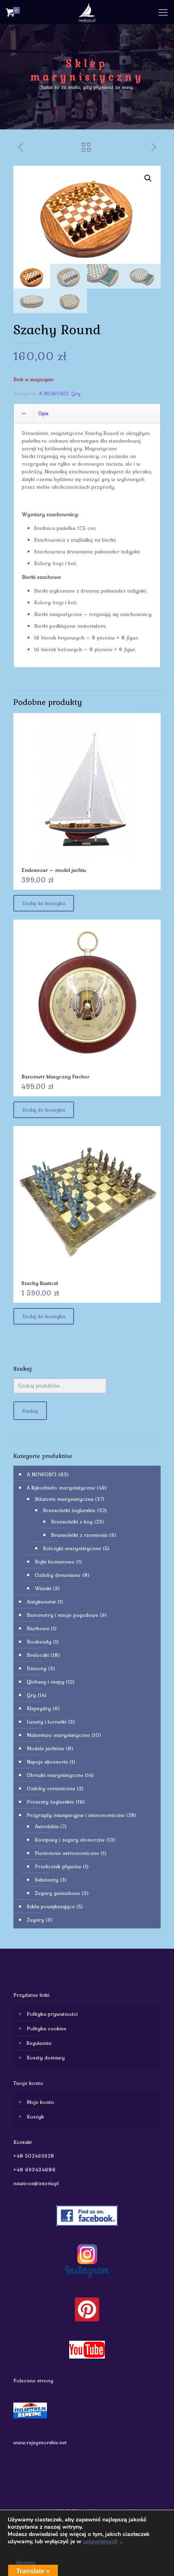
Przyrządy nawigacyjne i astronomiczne (76, 1815)
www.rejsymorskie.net (40, 2442)
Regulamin (39, 2043)
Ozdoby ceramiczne (51, 1788)
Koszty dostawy (46, 2058)
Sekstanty (47, 1880)
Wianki (43, 1588)
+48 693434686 (35, 2170)
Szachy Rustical (40, 1283)
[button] (148, 178)
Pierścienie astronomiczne (67, 1853)
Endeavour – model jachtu (54, 870)
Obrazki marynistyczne (55, 1775)
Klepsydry (39, 1708)
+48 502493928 (34, 2156)
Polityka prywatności (52, 2014)
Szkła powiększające (51, 1906)
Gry (76, 393)
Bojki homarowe (55, 1562)
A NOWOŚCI (54, 393)
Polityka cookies (47, 2029)
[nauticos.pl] (87, 12)
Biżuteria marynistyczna (64, 1499)
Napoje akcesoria (47, 1762)
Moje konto (40, 2102)
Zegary (35, 1920)
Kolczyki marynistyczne (72, 1548)
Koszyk (35, 2117)
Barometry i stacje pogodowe (63, 1615)
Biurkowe (38, 1628)
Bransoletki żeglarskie (69, 1510)
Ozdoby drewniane (58, 1575)
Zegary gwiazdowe (57, 1893)
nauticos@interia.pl (36, 2183)
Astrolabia (47, 1826)
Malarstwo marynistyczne (58, 1735)
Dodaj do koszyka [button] (44, 903)
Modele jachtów (46, 1748)
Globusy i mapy (46, 1682)
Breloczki (38, 1655)
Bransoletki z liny (72, 1522)
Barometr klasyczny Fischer (55, 1077)
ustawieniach (100, 2542)
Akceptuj (25, 2563)
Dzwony (37, 1668)
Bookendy (39, 1642)
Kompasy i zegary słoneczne (70, 1840)
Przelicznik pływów (58, 1866)
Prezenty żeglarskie (50, 1802)
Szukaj (30, 1411)
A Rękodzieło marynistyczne (61, 1488)
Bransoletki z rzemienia (79, 1535)
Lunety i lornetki (47, 1722)
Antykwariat (41, 1602)
